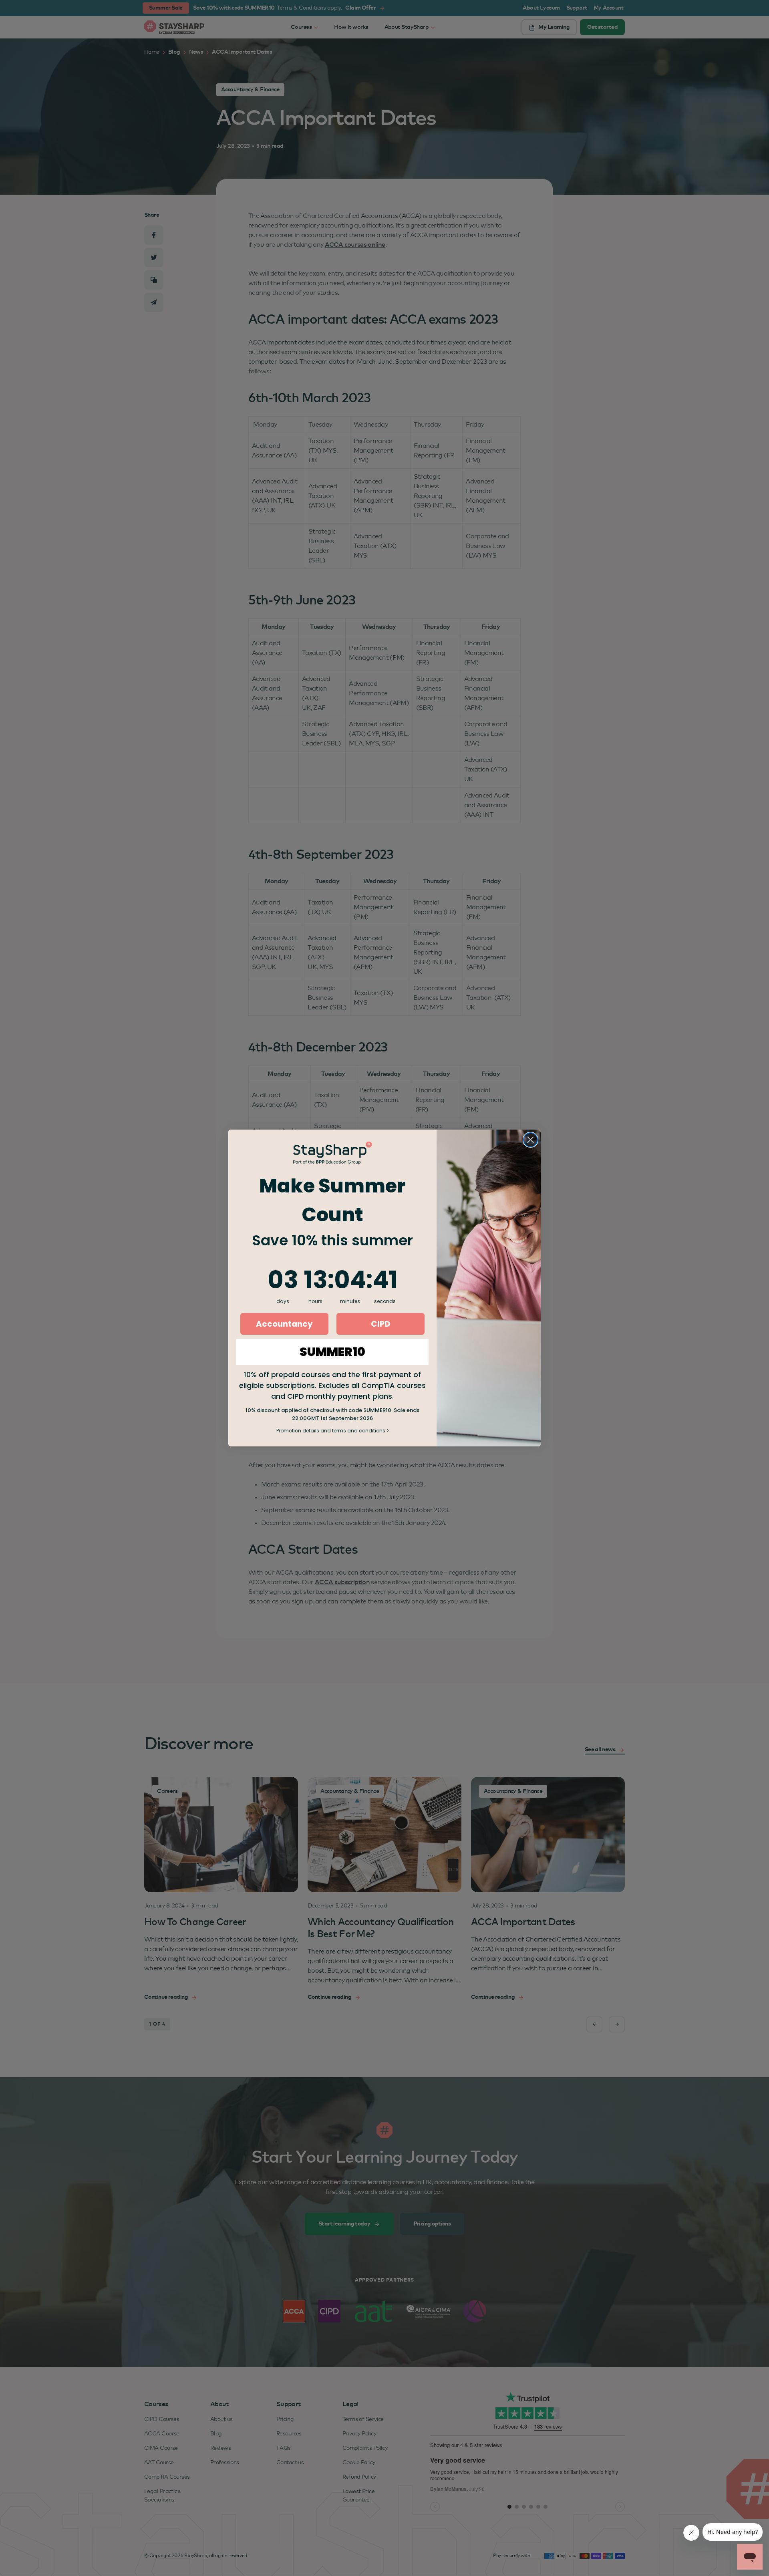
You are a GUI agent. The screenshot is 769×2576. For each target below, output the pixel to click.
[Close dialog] (530, 1140)
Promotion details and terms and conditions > (333, 1431)
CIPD (380, 1324)
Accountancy (284, 1324)
